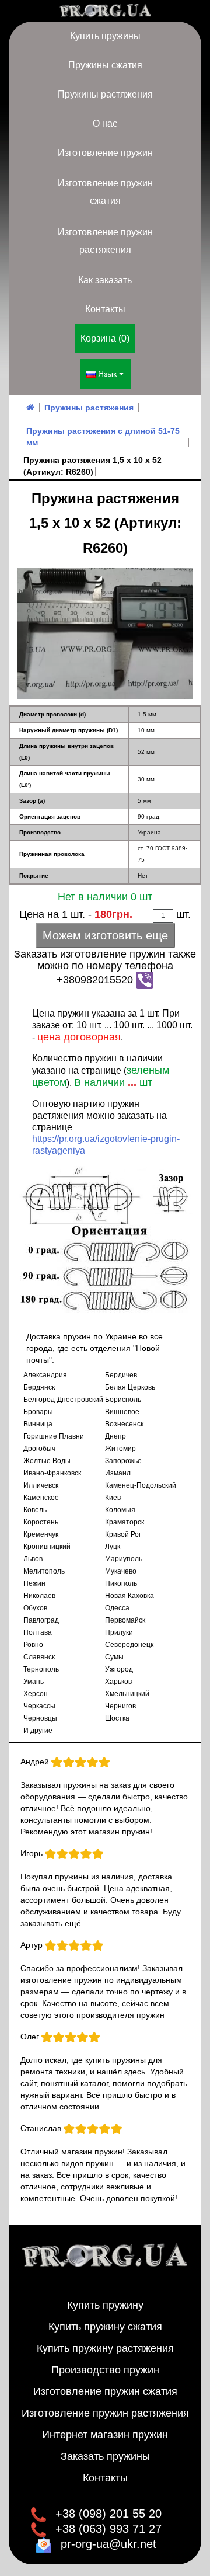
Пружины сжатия (105, 65)
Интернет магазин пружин (105, 2435)
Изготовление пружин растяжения (105, 241)
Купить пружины (105, 36)
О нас (105, 123)
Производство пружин (105, 2370)
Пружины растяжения (105, 94)
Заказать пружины (105, 2456)
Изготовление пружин (105, 153)
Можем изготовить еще (105, 935)
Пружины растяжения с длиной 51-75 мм (103, 437)
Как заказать (105, 280)
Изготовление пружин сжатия (105, 192)
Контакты (105, 309)
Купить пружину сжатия (105, 2327)
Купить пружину (105, 2305)
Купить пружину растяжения (105, 2348)
